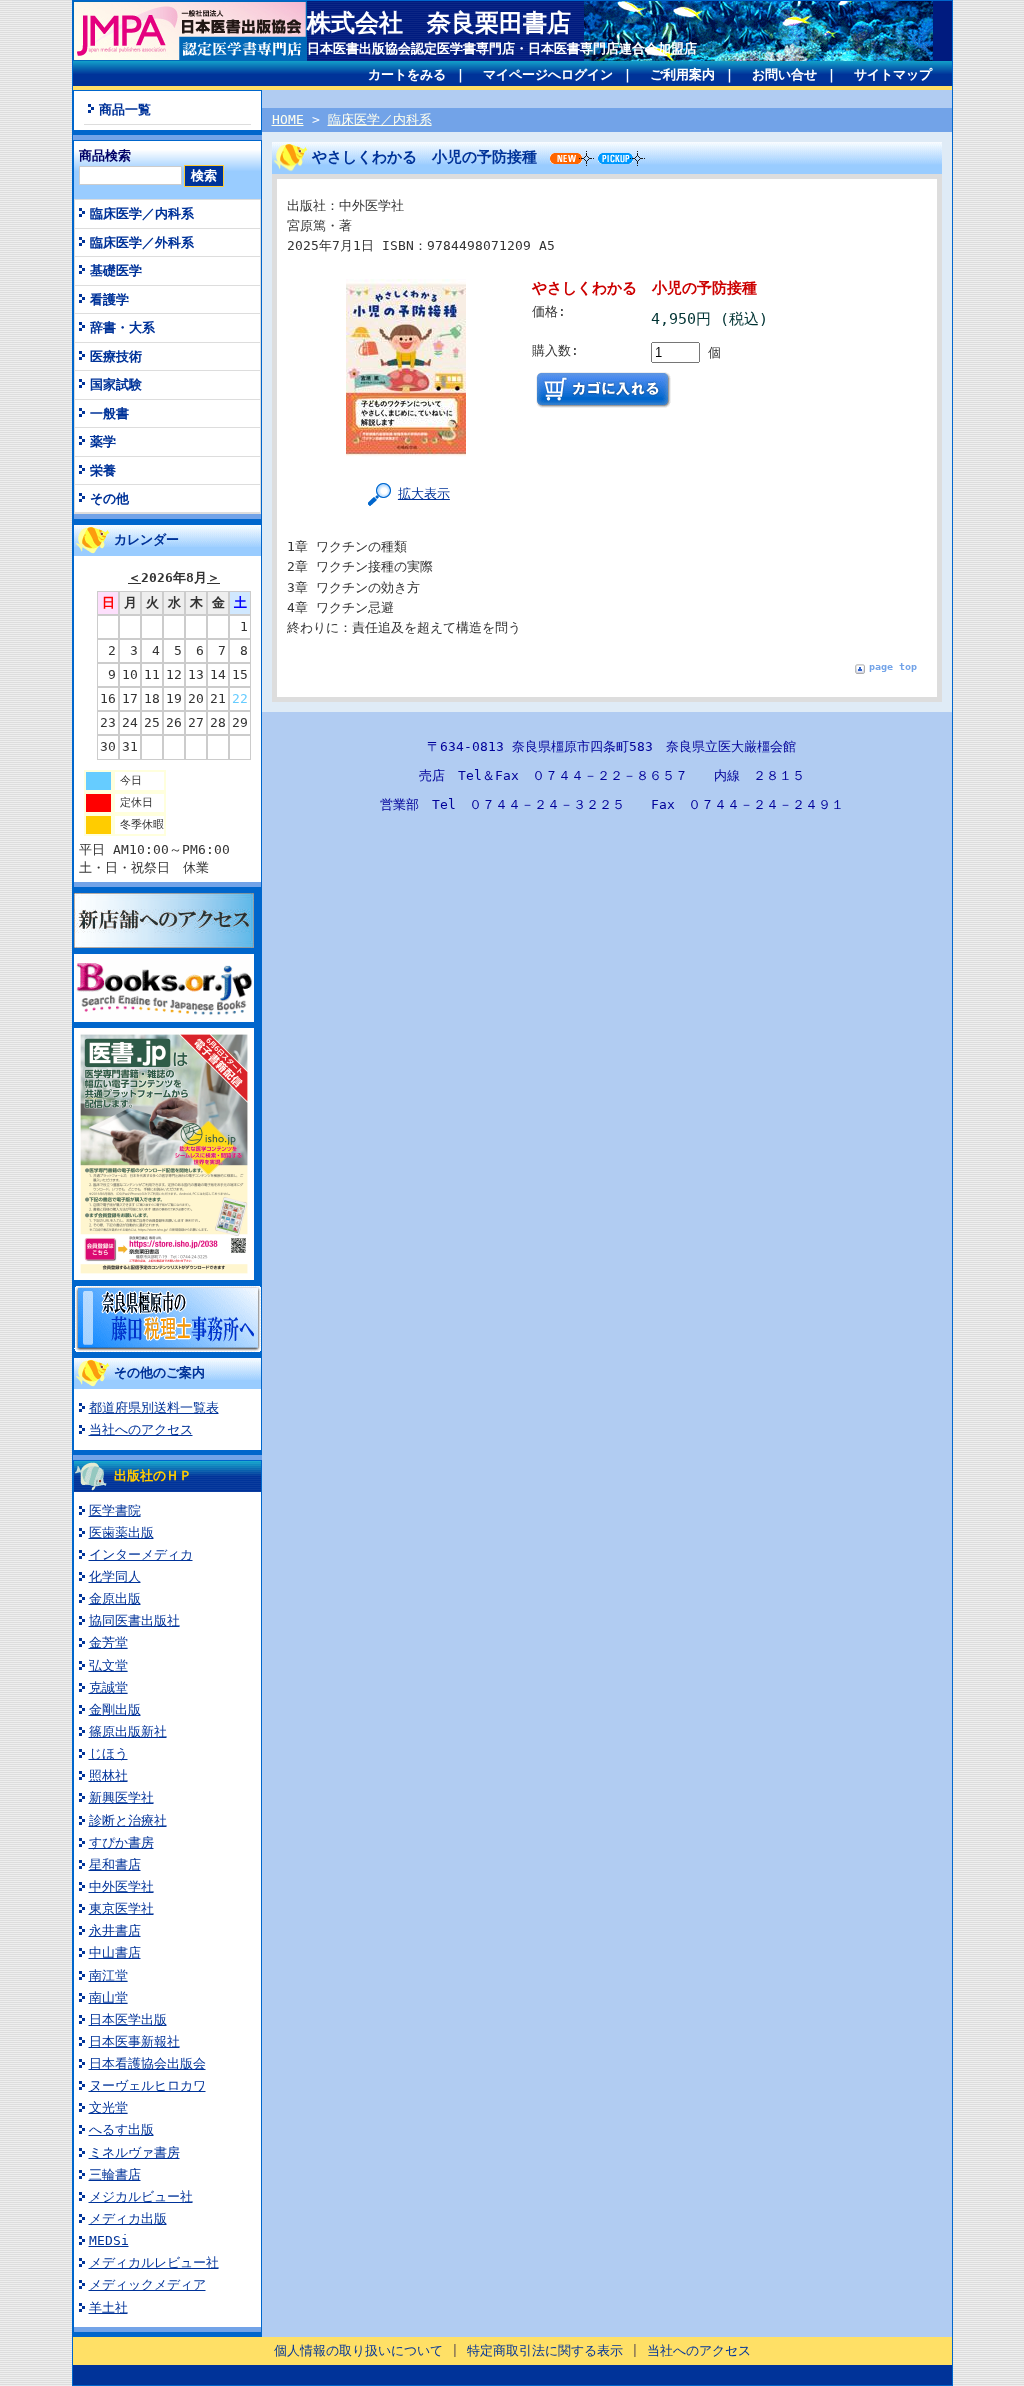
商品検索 (105, 155)
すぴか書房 (121, 1842)
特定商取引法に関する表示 (545, 2350)
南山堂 (108, 1997)
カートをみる (407, 74)
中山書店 (115, 1952)
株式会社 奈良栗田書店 (439, 23)
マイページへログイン (548, 74)
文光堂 (108, 2107)
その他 (109, 498)
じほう (108, 1753)
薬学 (103, 441)
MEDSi (109, 2240)
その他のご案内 (159, 1372)
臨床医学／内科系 (142, 213)
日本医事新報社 (134, 2041)
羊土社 (108, 2307)
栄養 (103, 470)
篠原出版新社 (128, 1731)
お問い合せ (784, 74)
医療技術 (116, 356)
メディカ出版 (128, 2218)
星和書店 (115, 1864)
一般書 (109, 413)
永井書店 (115, 1930)
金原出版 (115, 1598)
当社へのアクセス (141, 1429)
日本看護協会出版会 (147, 2063)
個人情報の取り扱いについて (358, 2350)
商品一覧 (125, 109)
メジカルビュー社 (141, 2196)
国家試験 (116, 384)
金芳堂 (108, 1642)
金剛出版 (115, 1709)
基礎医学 (116, 270)
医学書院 (115, 1510)
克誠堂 (108, 1687)
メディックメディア (147, 2284)
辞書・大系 (122, 327)
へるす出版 (121, 2129)
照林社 (108, 1775)
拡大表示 (424, 493)
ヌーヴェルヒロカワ (147, 2085)
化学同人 (115, 1576)
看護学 (109, 299)
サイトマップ (893, 74)
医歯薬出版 (121, 1532)
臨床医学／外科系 (142, 242)
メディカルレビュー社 (154, 2262)
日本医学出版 (128, 2019)
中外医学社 (121, 1886)
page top (893, 666)
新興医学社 (121, 1797)
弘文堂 (108, 1665)
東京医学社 (121, 1908)
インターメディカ (141, 1554)
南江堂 (108, 1975)
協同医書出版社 (134, 1620)
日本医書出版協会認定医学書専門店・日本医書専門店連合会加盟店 (502, 48)
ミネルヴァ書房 (134, 2152)
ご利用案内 (682, 74)
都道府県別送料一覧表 (154, 1407)
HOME (288, 119)
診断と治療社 (128, 1820)
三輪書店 (115, 2174)
